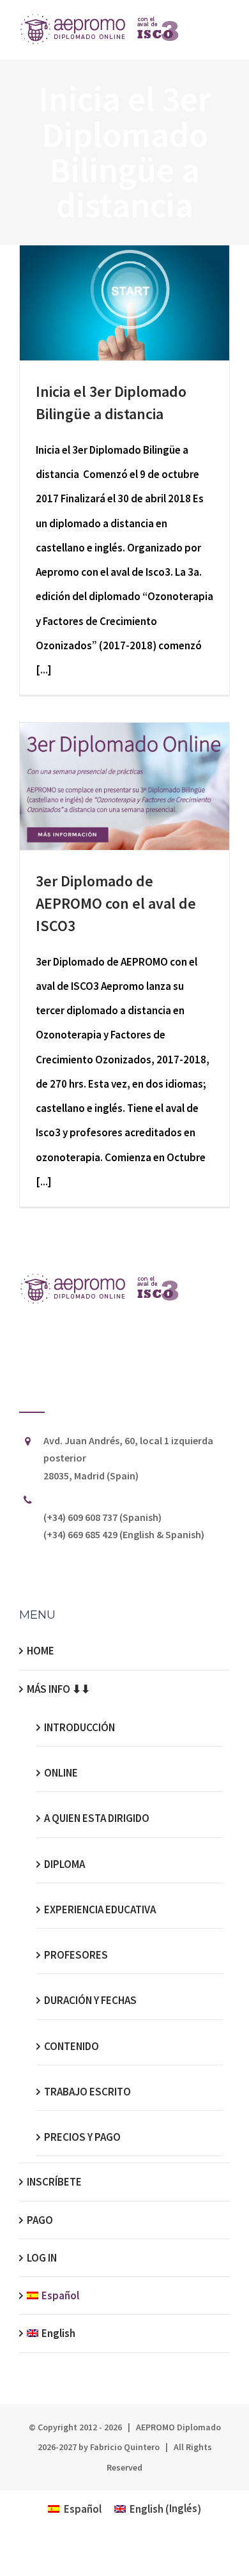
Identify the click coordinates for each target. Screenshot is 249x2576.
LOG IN (42, 2258)
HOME (41, 1651)
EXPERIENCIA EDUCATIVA (100, 1909)
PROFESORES (76, 1955)
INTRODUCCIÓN (79, 1727)
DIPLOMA (64, 1864)
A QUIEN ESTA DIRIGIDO (97, 1818)
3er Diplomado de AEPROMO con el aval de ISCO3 (116, 903)
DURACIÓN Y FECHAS (90, 2000)
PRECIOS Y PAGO (82, 2137)
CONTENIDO (72, 2046)
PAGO (40, 2220)
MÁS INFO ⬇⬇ (58, 1689)
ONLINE (61, 1773)
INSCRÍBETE (54, 2182)
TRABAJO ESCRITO (87, 2092)
